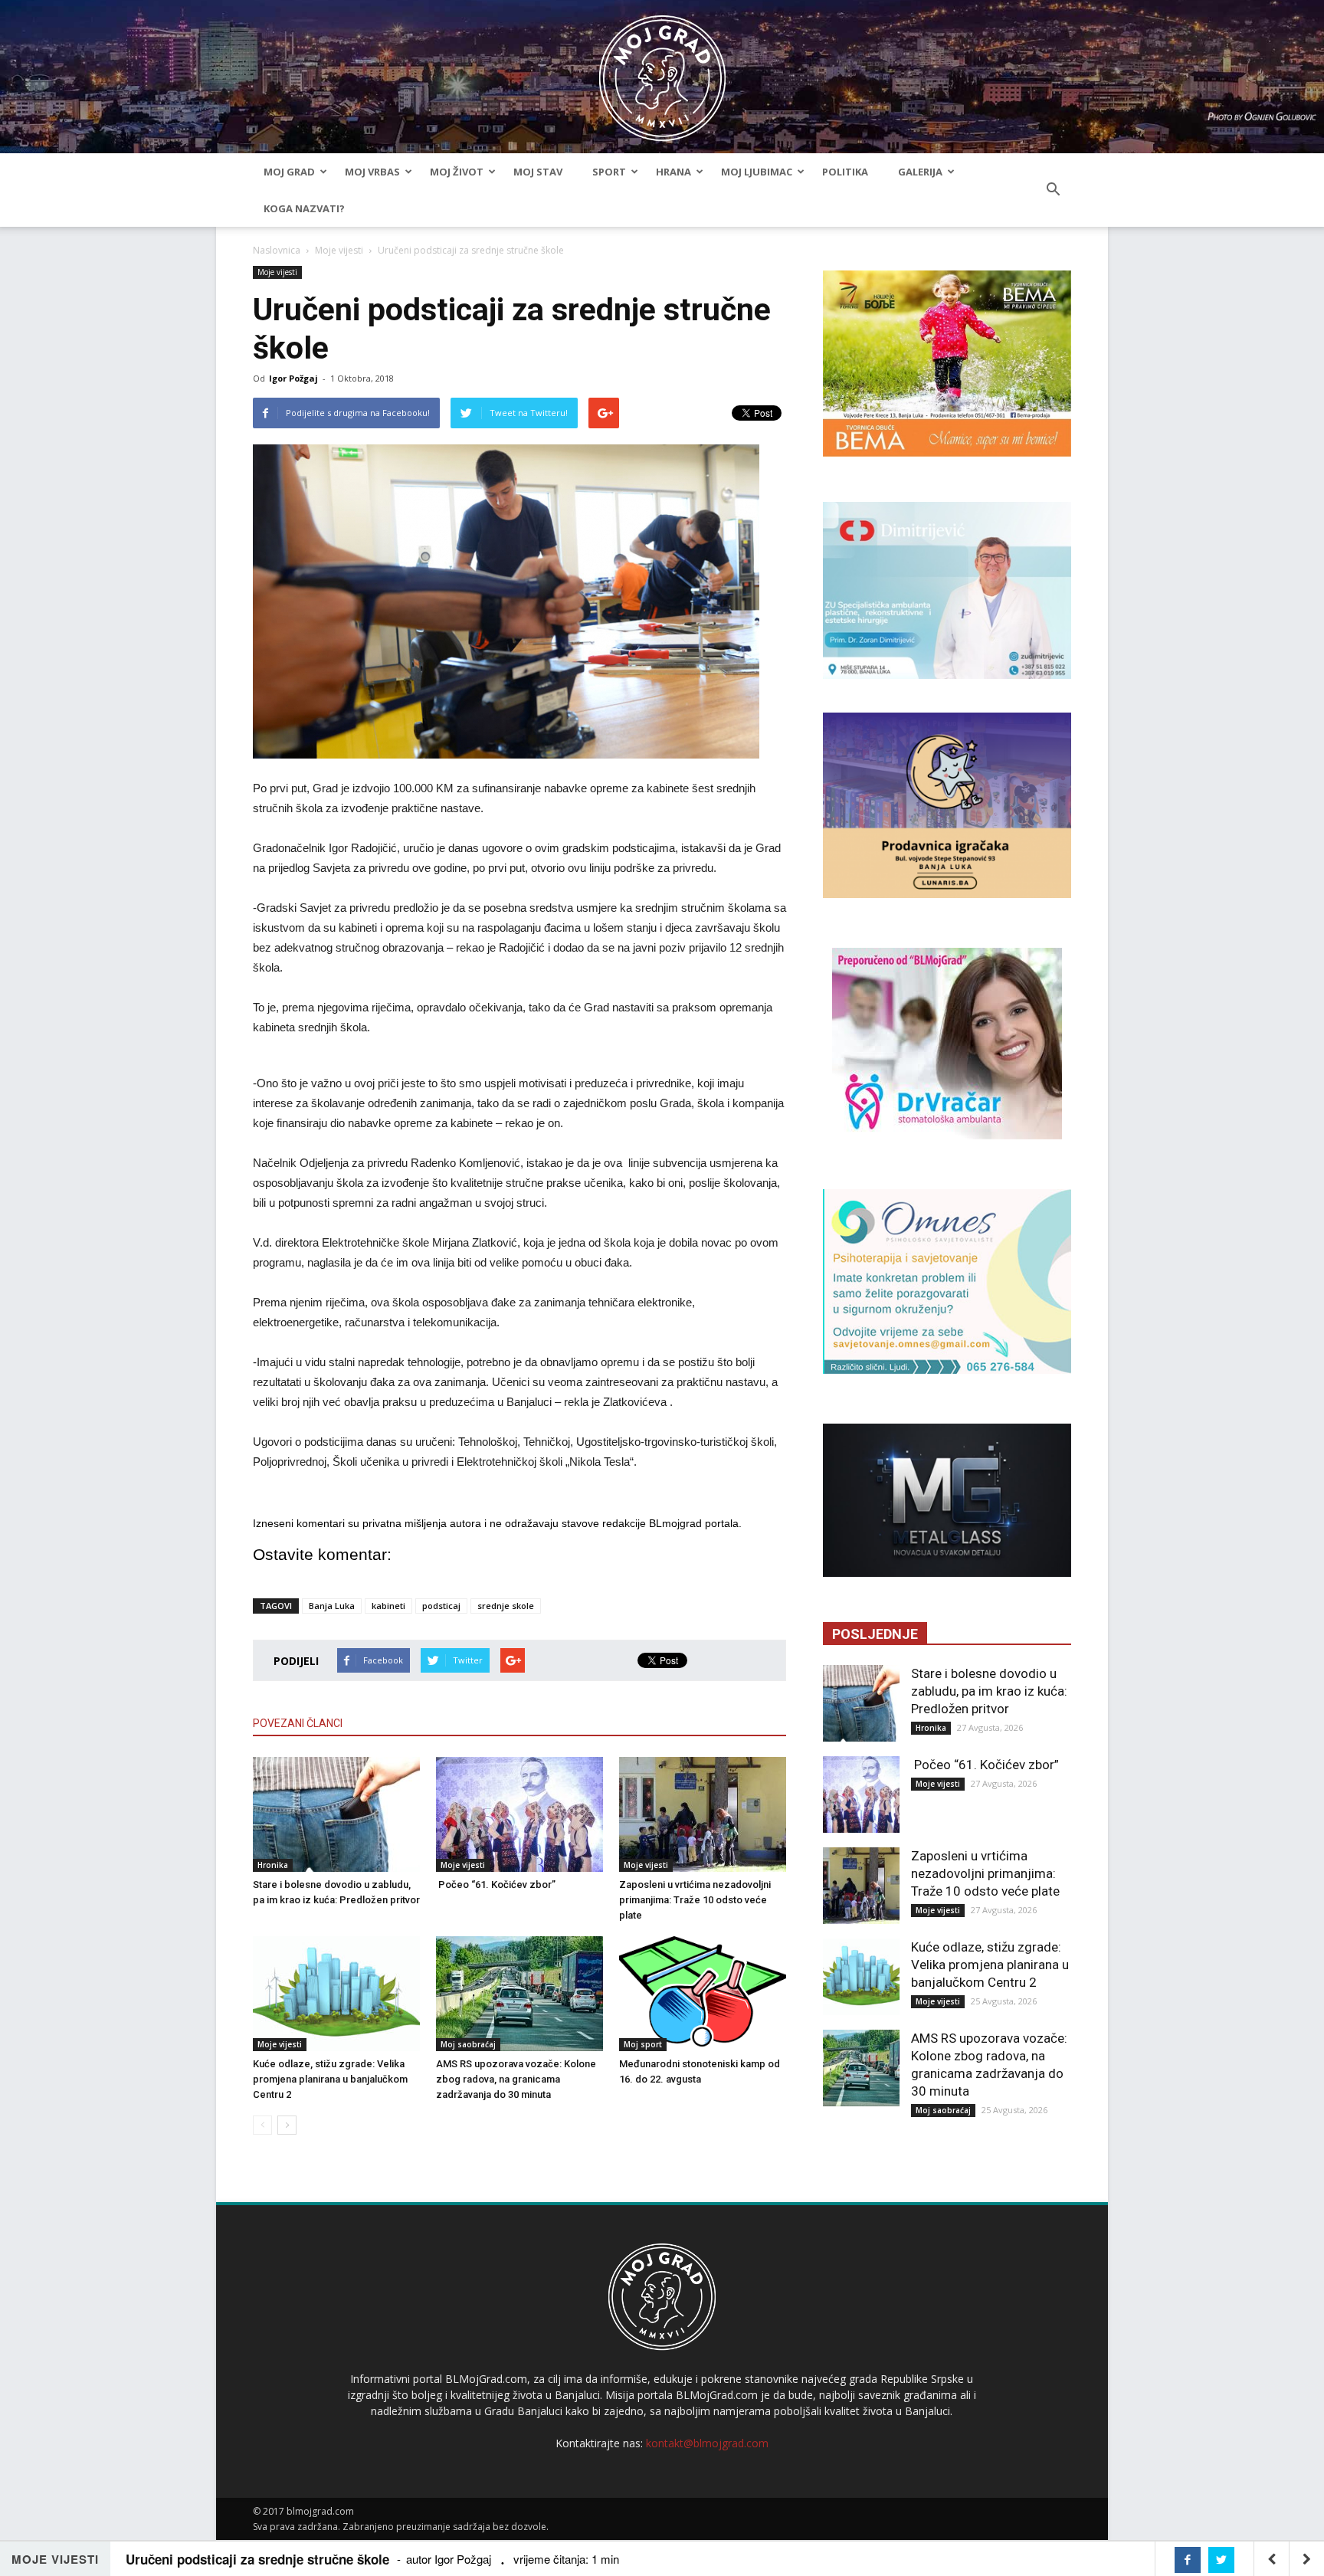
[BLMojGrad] (662, 71)
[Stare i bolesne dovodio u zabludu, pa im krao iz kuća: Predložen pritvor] (336, 1814)
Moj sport (643, 2044)
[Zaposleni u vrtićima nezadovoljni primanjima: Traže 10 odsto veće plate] (703, 1814)
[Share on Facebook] (1188, 2560)
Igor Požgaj (293, 378)
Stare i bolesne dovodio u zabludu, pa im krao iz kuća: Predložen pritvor (989, 1691)
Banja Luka (332, 1606)
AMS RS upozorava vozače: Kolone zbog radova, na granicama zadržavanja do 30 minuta (516, 2079)
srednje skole (506, 1606)
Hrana (673, 172)
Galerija (920, 172)
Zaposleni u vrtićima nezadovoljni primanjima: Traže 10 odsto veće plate (695, 1900)
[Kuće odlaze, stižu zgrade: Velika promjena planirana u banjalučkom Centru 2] (336, 1994)
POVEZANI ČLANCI (298, 1723)
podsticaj (441, 1606)
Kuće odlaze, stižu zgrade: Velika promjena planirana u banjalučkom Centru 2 (330, 2079)
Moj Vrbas (372, 172)
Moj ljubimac (757, 172)
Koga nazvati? (304, 208)
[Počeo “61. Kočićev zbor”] (519, 1814)
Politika (845, 172)
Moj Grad (289, 172)
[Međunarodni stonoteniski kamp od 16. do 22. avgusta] (703, 1994)
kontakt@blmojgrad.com (707, 2443)
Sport (609, 172)
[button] (1053, 190)
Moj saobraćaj (468, 2044)
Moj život (457, 172)
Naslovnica (277, 250)
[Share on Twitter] (1221, 2560)
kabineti (388, 1606)
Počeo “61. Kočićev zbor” (496, 1884)
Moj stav (538, 172)
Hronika (273, 1865)
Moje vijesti (339, 250)
